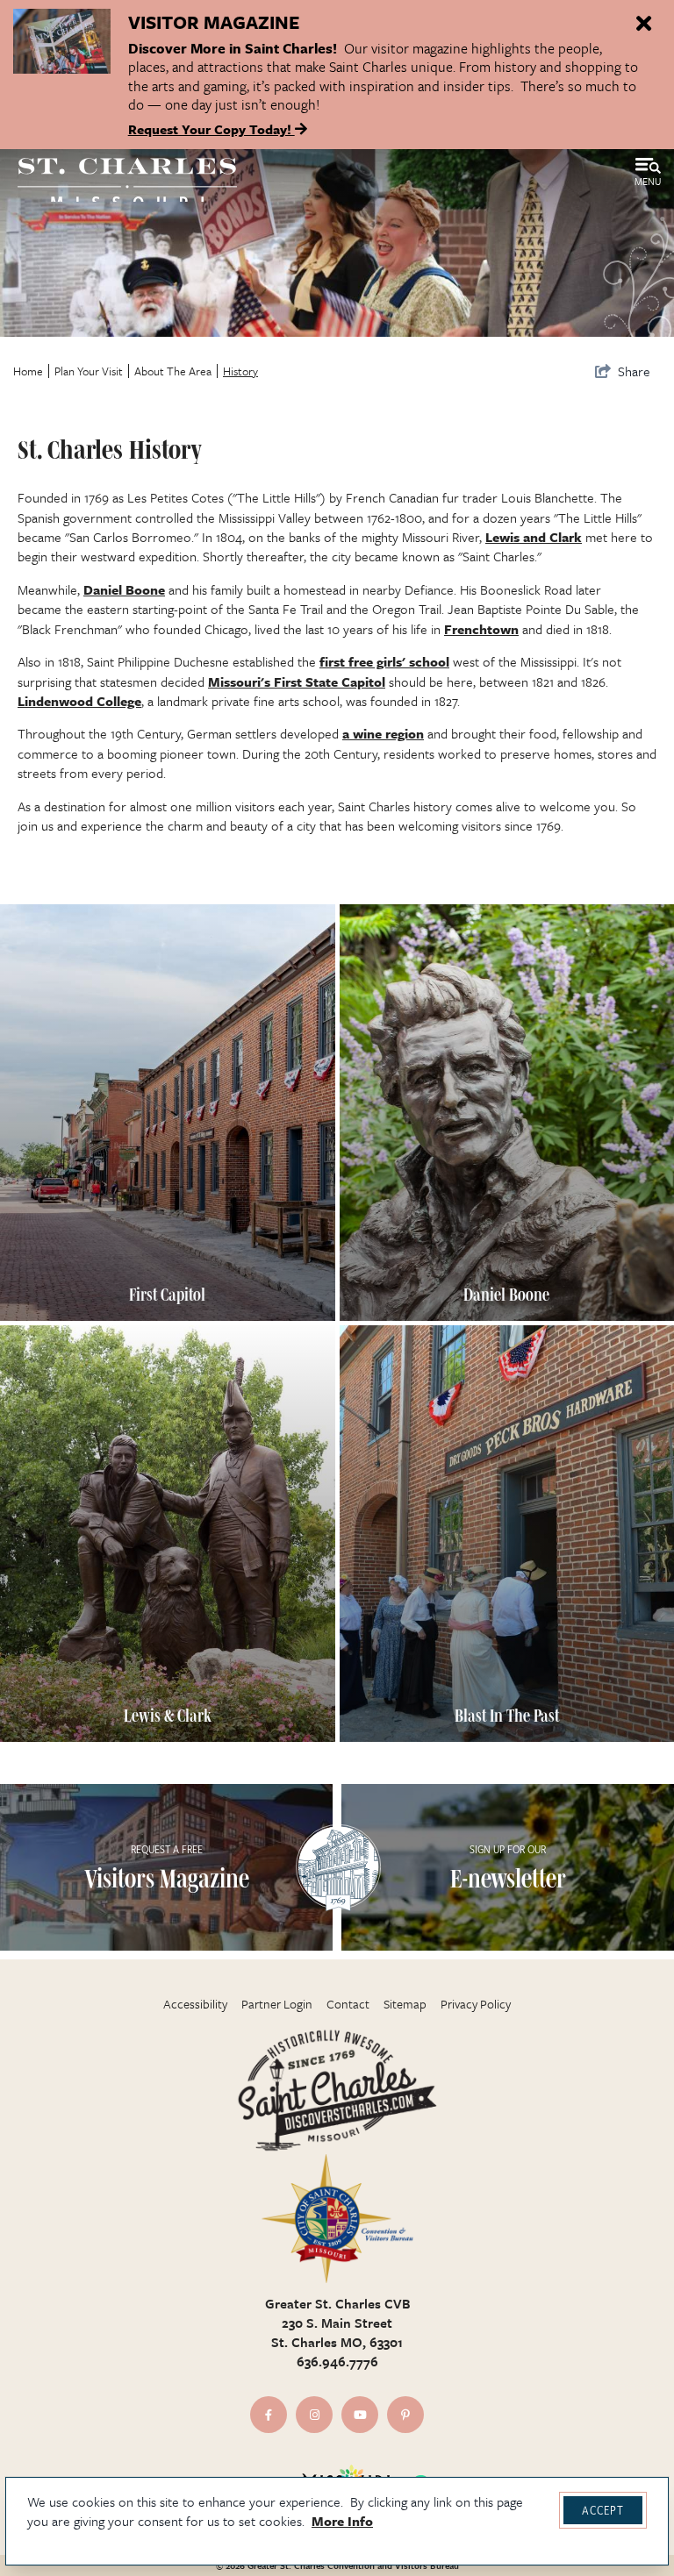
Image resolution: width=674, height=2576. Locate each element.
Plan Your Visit (89, 371)
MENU (648, 181)
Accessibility (195, 2004)
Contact (348, 2004)
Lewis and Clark (534, 537)
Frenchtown (481, 629)
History (240, 371)
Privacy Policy (476, 2004)
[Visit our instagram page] (314, 2415)
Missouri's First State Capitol (297, 681)
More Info (342, 2521)
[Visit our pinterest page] (405, 2415)
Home (28, 371)
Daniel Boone (124, 589)
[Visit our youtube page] (360, 2415)
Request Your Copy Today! (212, 129)
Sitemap (405, 2004)
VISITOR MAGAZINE (214, 22)
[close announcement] (643, 25)
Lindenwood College (79, 701)
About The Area (173, 371)
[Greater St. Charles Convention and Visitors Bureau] (127, 183)
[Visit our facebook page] (269, 2415)
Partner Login (277, 2004)
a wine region (383, 733)
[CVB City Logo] (337, 2219)
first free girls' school (384, 661)
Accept (603, 2510)
